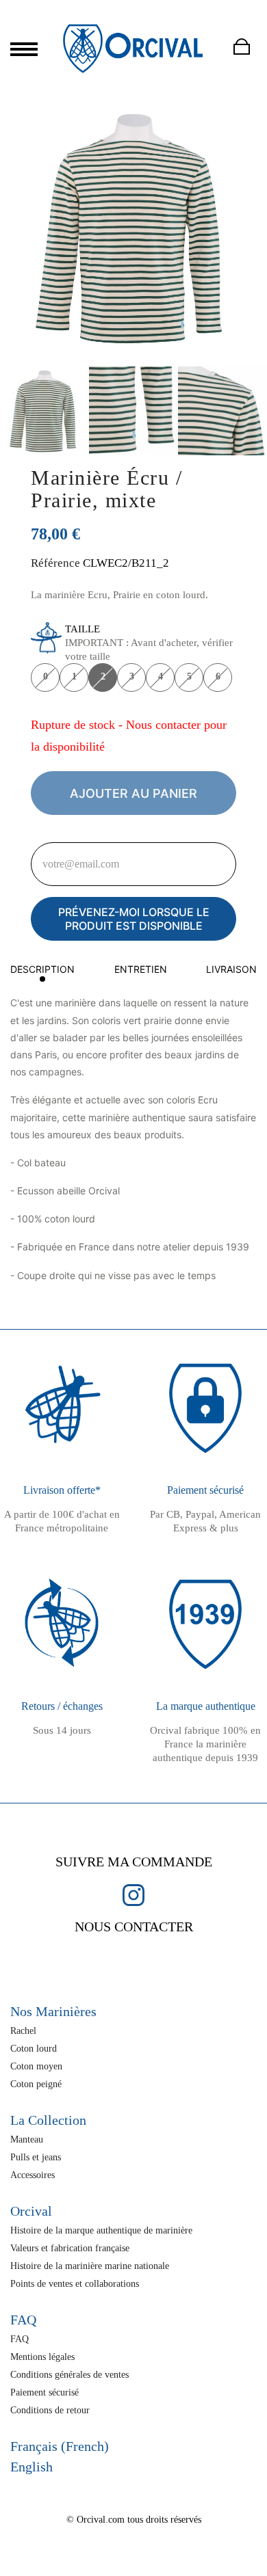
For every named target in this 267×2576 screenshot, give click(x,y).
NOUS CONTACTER (134, 1927)
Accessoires (33, 2175)
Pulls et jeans (36, 2157)
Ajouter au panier (133, 793)
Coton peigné (36, 2084)
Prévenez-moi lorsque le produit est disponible (134, 919)
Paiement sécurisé (44, 2392)
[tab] (42, 972)
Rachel (23, 2031)
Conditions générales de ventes (69, 2375)
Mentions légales (42, 2357)
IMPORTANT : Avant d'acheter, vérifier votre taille (149, 643)
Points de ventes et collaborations (75, 2284)
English (31, 2467)
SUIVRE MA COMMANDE (134, 1862)
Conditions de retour (50, 2410)
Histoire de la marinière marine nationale (90, 2266)
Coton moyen (36, 2066)
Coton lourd (34, 2049)
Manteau (27, 2139)
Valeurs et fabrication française (70, 2248)
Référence (55, 563)
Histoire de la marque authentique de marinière (101, 2230)
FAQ (20, 2339)
